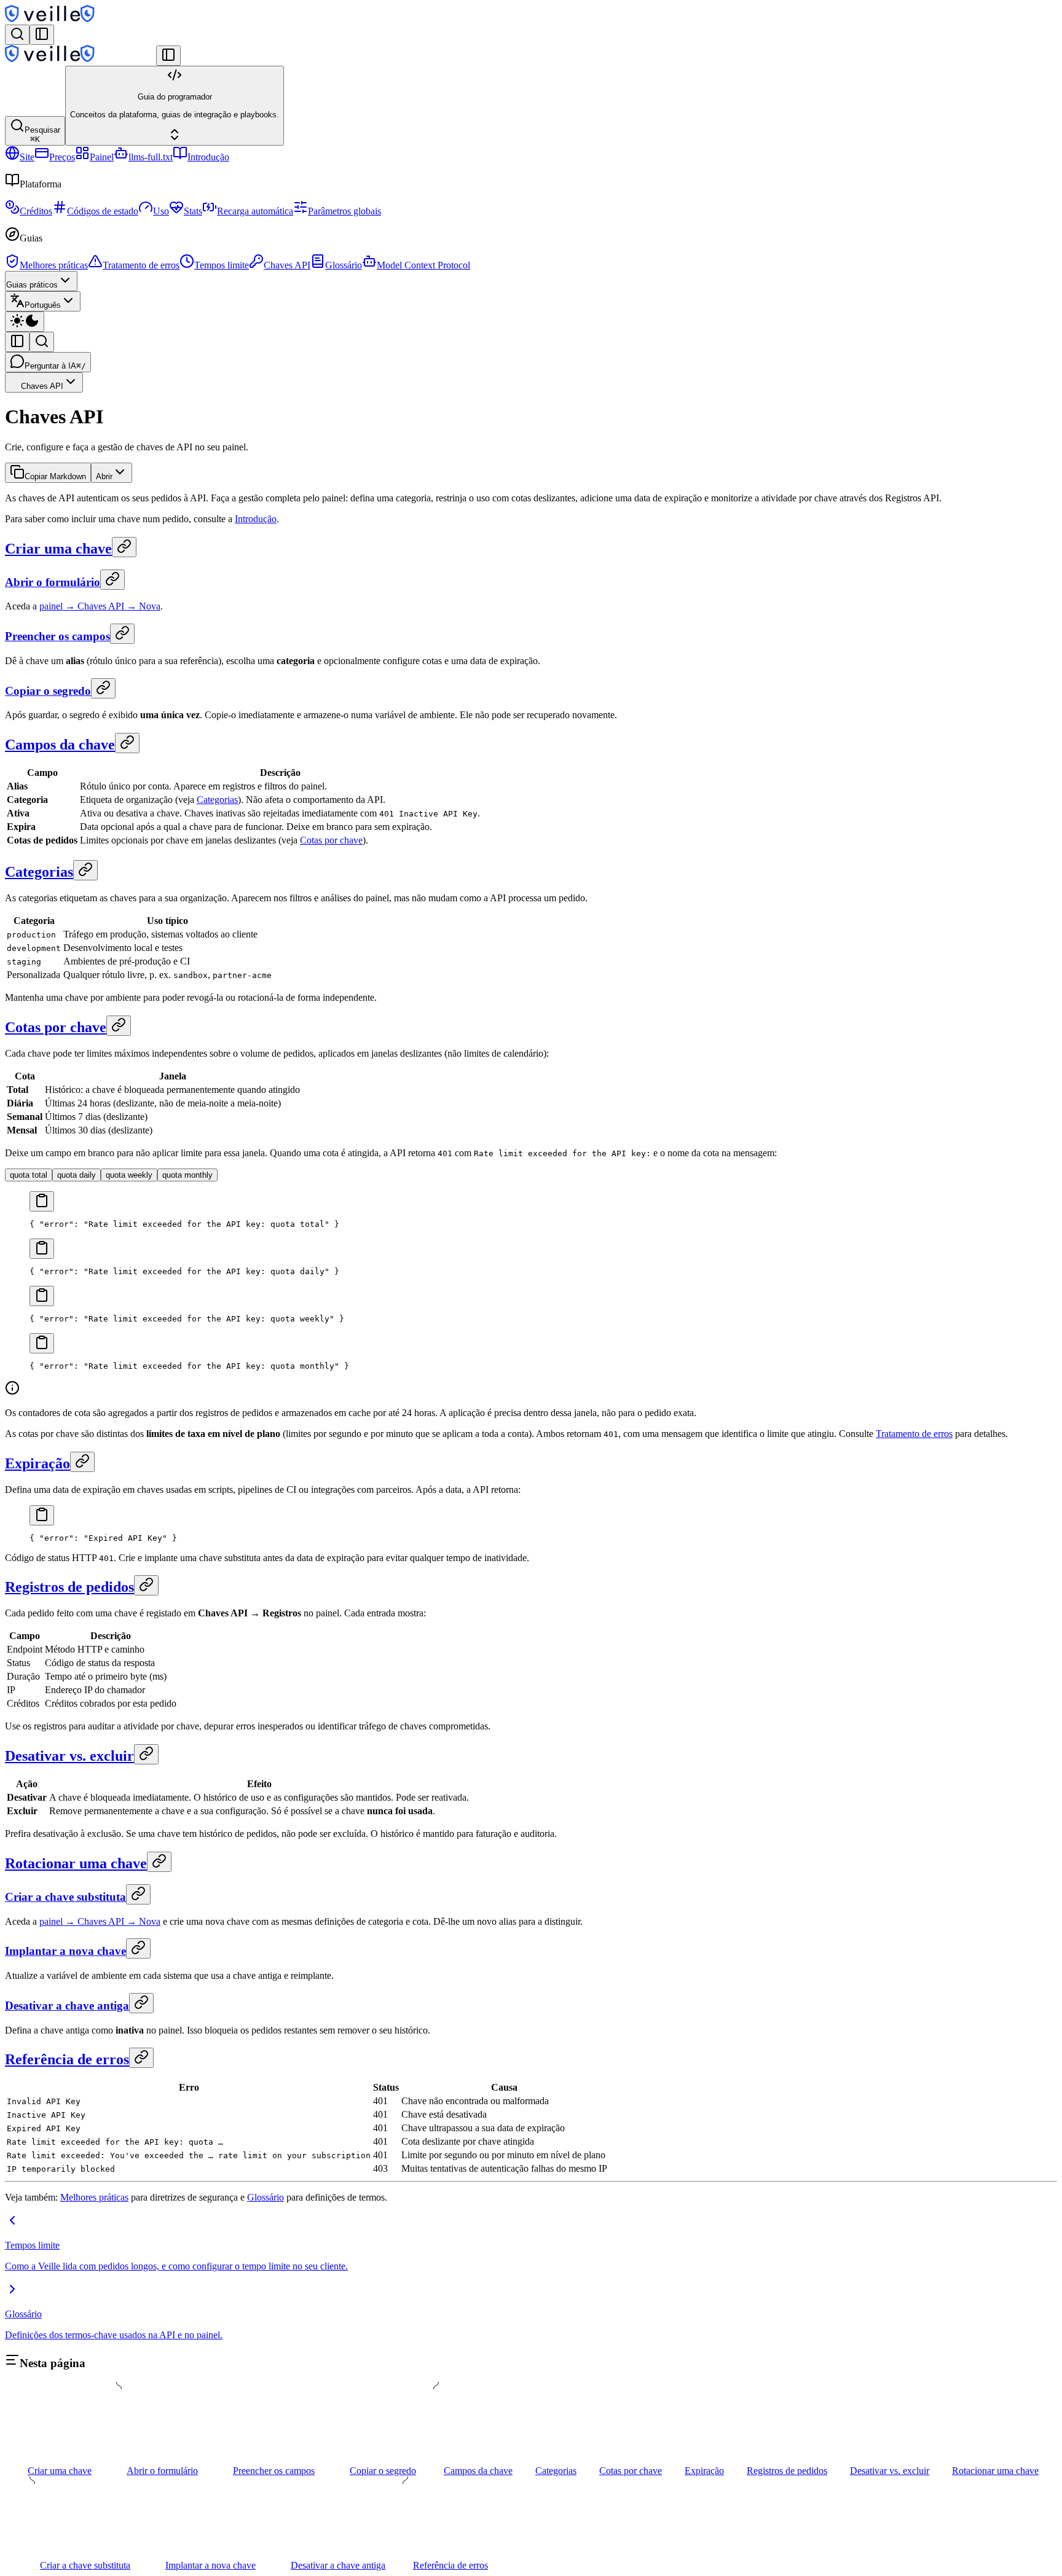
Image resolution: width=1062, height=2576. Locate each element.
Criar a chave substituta (65, 1897)
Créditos (36, 211)
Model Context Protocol (423, 265)
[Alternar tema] (25, 322)
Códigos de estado (103, 211)
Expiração (37, 1463)
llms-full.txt (151, 157)
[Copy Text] (42, 1201)
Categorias (217, 800)
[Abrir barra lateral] (42, 35)
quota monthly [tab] (187, 1175)
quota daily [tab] (77, 1175)
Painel (102, 157)
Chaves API (287, 265)
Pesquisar (42, 135)
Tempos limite (222, 265)
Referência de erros (67, 2059)
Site (27, 157)
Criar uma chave (58, 549)
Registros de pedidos (69, 1587)
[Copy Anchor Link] (124, 547)
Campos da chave (60, 745)
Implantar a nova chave (65, 1951)
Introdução (208, 157)
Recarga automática (255, 211)
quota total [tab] (29, 1175)
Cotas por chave (331, 840)
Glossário (344, 265)
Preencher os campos (57, 636)
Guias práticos (32, 285)
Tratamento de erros (141, 265)
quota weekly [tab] (129, 1175)
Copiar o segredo (48, 691)
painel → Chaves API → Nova (100, 606)
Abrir (104, 476)
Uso (161, 211)
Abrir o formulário (53, 582)
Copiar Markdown (55, 476)
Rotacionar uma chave (76, 1863)
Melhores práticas (54, 265)
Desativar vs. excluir (69, 1756)
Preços (62, 157)
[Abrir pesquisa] (17, 35)
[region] (531, 1224)
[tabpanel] (531, 1210)
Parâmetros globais (344, 211)
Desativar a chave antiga (67, 2006)
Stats (193, 211)
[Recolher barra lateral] (168, 56)
